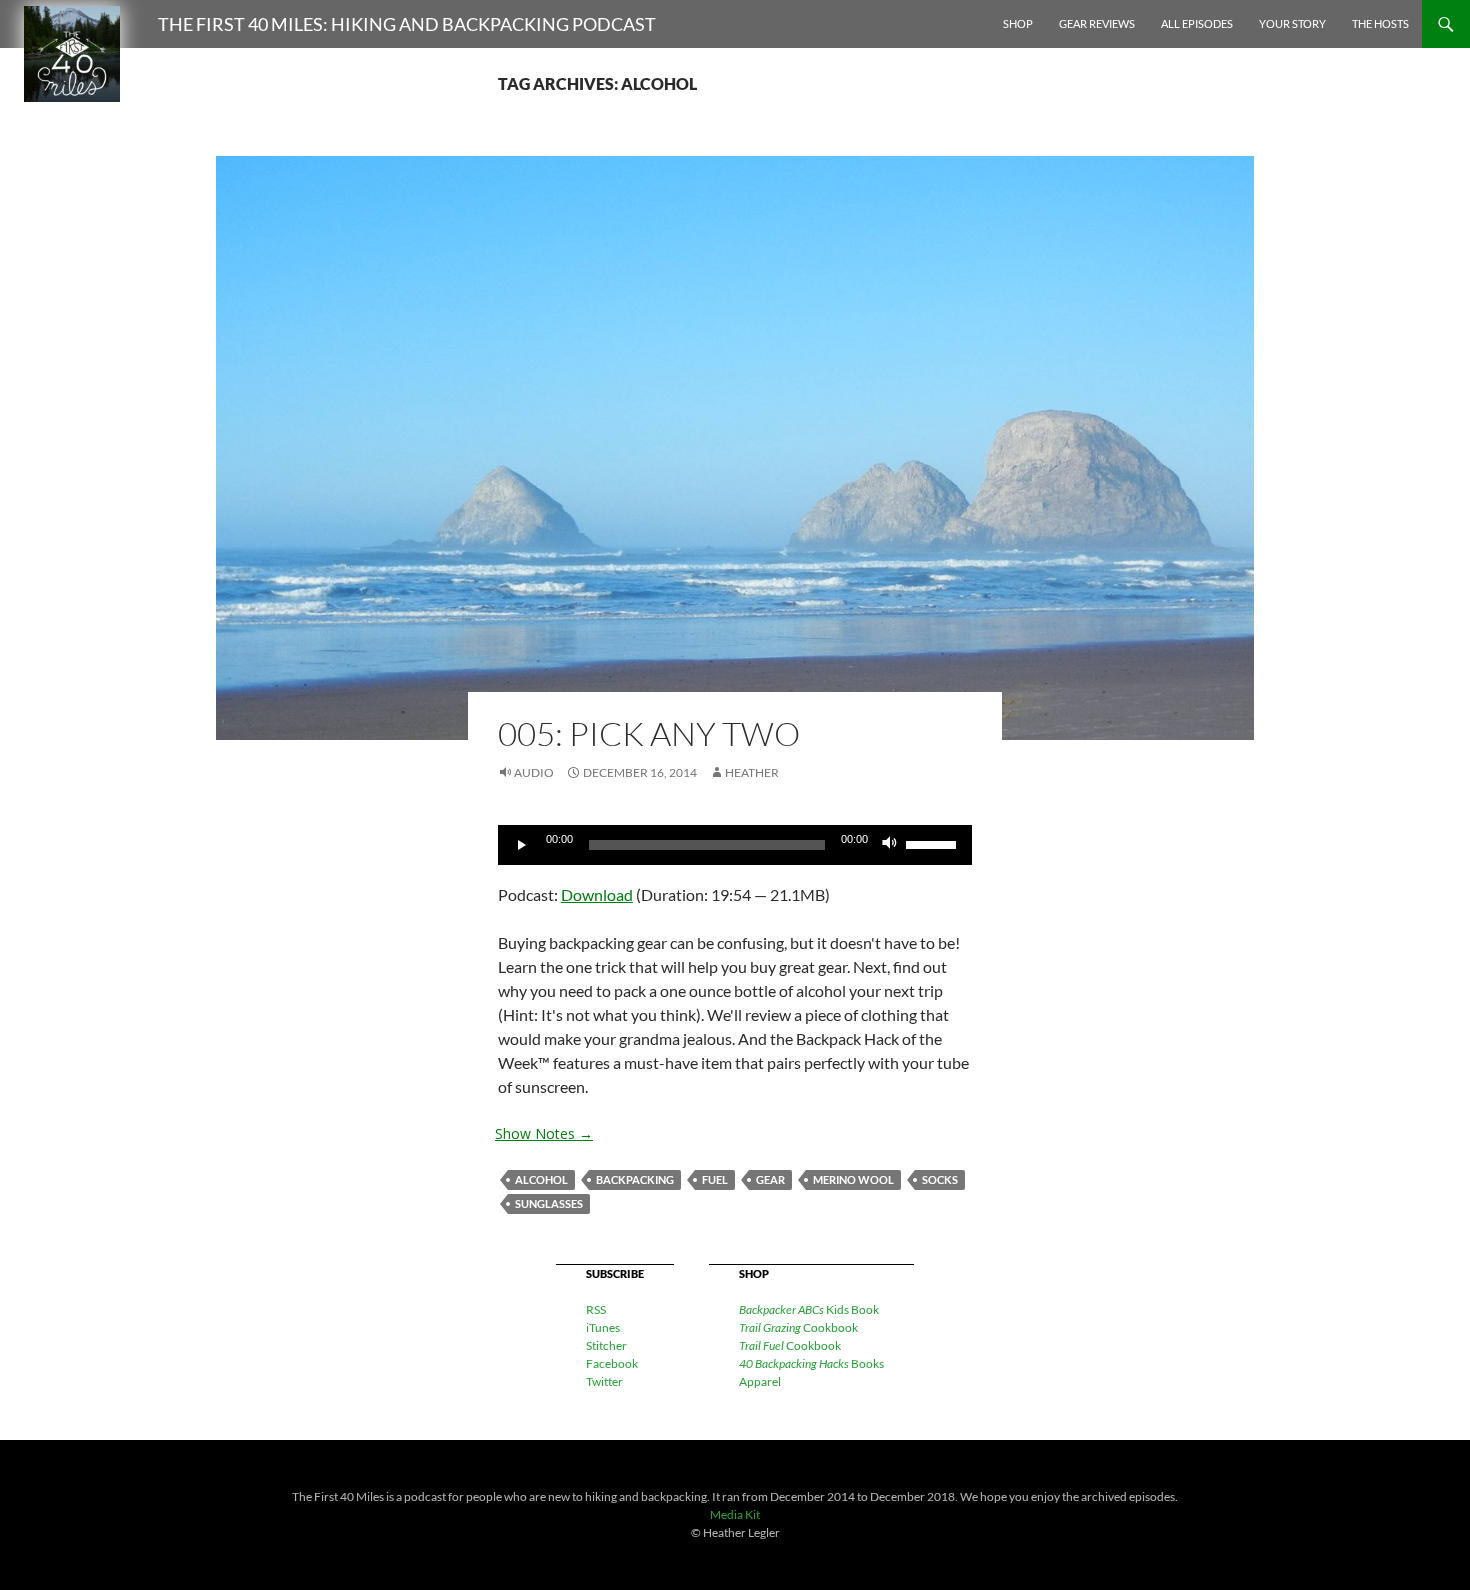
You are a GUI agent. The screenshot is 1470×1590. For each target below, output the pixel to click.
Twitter (604, 1381)
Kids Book (809, 1309)
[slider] (934, 843)
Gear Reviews (1097, 23)
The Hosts (1380, 23)
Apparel (760, 1381)
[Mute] (890, 845)
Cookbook (798, 1327)
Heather (752, 772)
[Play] (524, 845)
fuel (715, 1179)
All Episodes (1197, 23)
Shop (1018, 23)
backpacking (635, 1179)
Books (811, 1363)
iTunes (603, 1327)
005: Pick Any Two (649, 733)
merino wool (853, 1179)
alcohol (541, 1179)
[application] (735, 845)
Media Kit (735, 1514)
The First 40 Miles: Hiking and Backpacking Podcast (407, 24)
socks (940, 1179)
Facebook (612, 1363)
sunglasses (549, 1203)
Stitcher (606, 1345)
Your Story (1292, 23)
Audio (534, 772)
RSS (596, 1309)
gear (770, 1179)
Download (597, 894)
